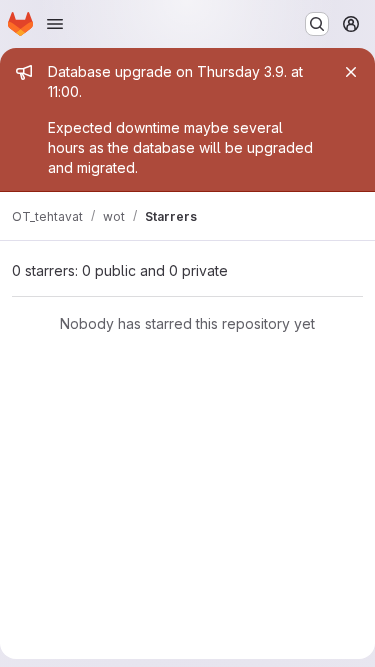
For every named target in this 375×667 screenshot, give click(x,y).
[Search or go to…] (317, 24)
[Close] (351, 72)
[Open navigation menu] (55, 24)
